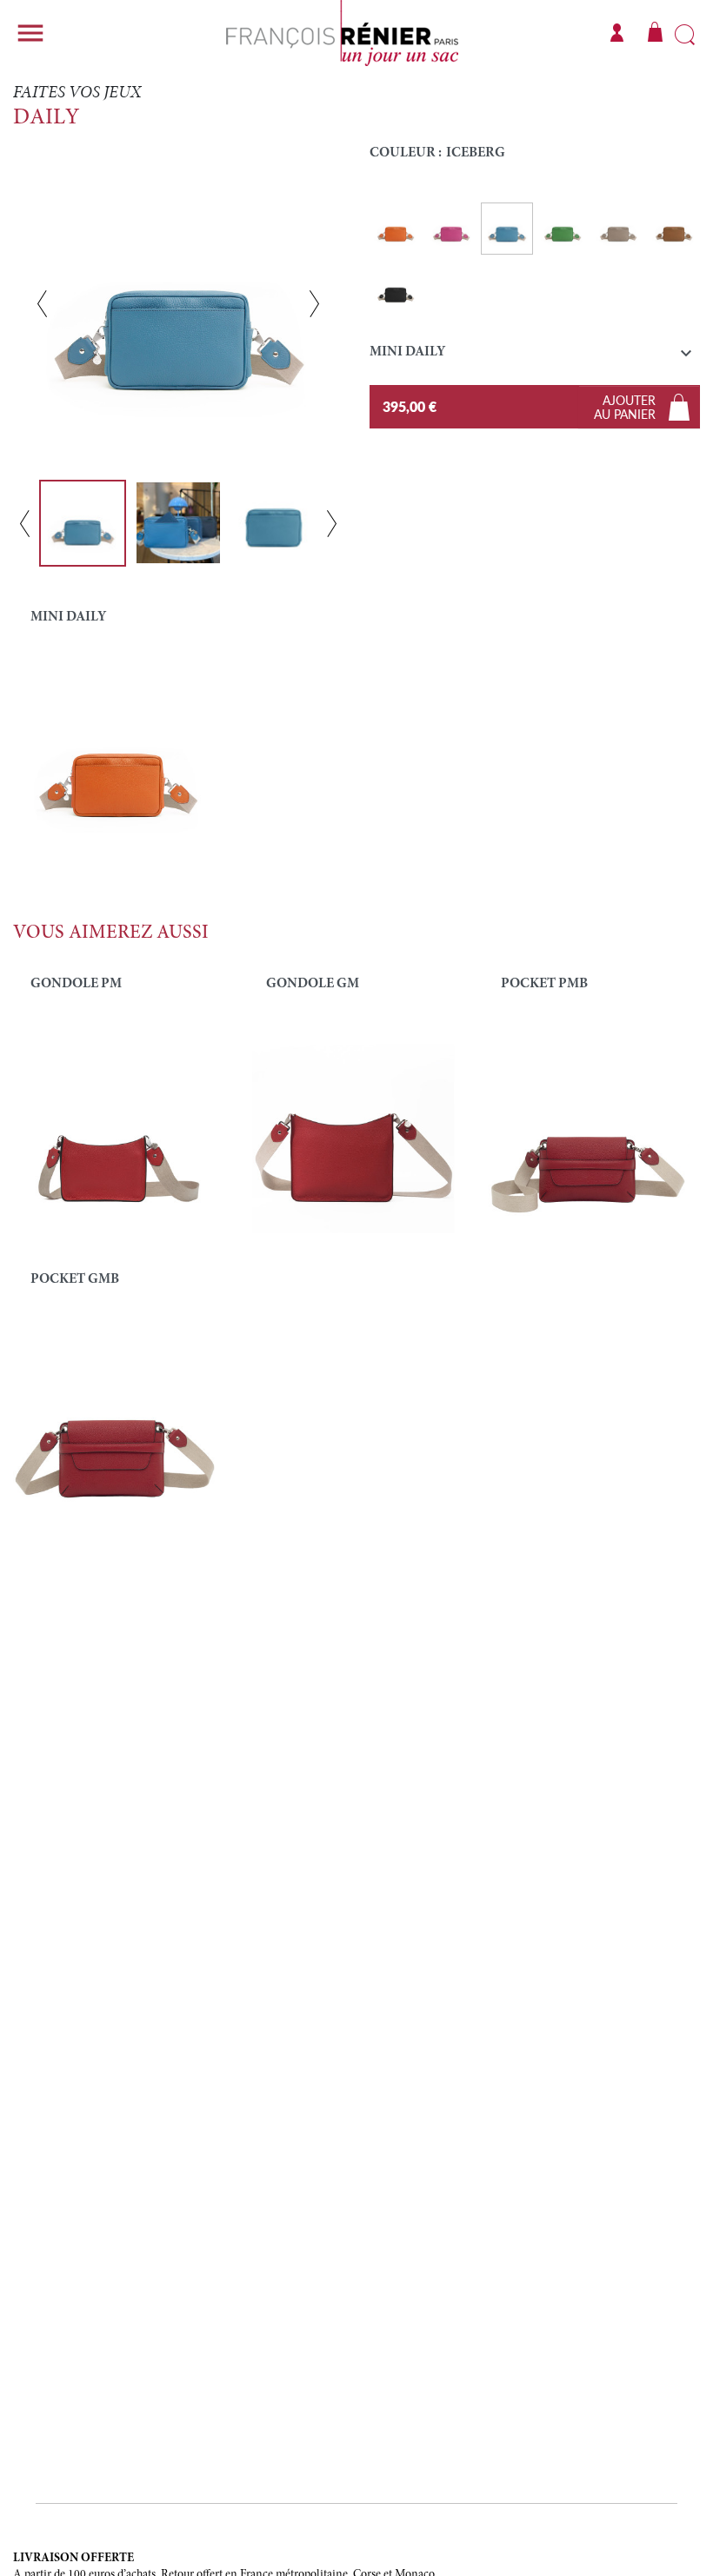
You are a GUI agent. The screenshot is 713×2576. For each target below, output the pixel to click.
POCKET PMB (544, 984)
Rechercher (685, 36)
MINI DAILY (68, 617)
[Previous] (42, 303)
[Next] (314, 303)
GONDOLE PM (76, 984)
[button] (535, 356)
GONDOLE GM (313, 984)
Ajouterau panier (625, 407)
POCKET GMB (75, 1279)
